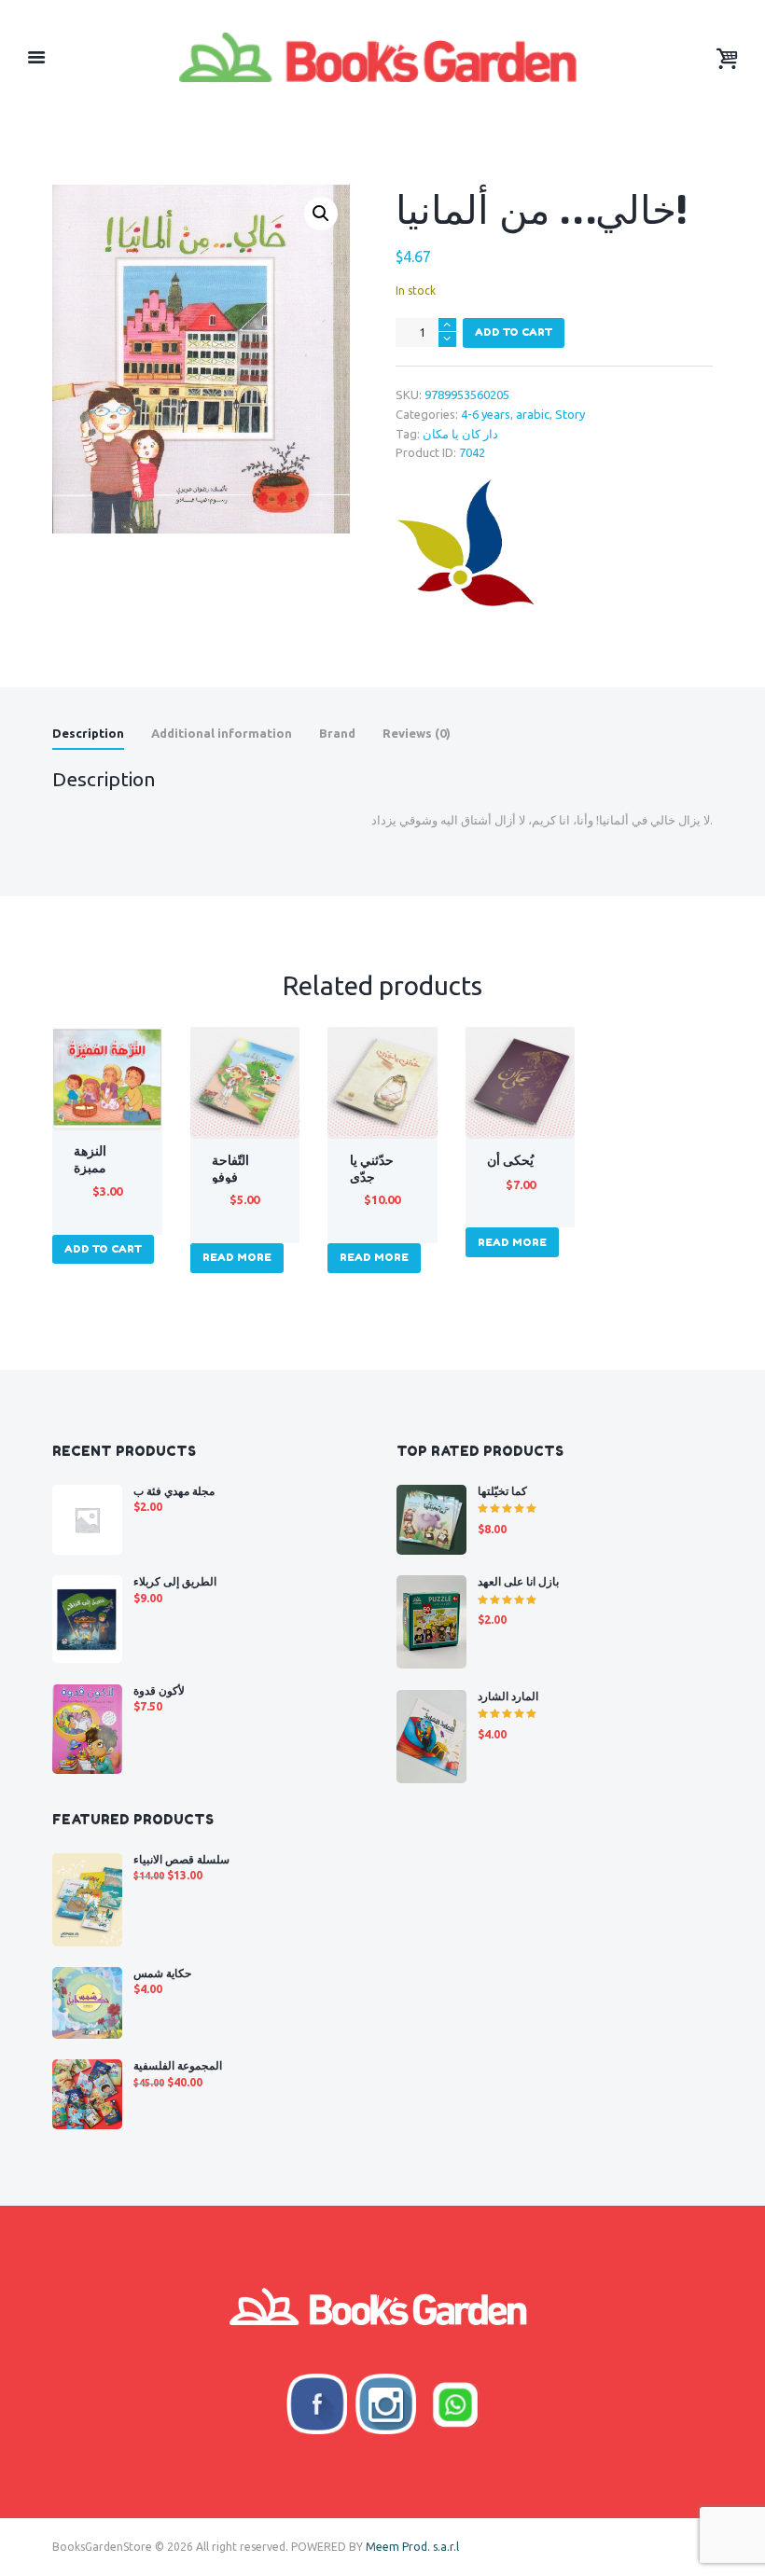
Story (570, 414)
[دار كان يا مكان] (466, 545)
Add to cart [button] (103, 1249)
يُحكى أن (510, 1160)
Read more (237, 1257)
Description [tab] (88, 733)
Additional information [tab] (222, 733)
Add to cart (514, 332)
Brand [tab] (337, 733)
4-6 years (486, 414)
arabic (533, 414)
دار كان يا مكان (460, 434)
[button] (321, 214)
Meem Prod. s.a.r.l (412, 2547)
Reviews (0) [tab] (417, 733)
